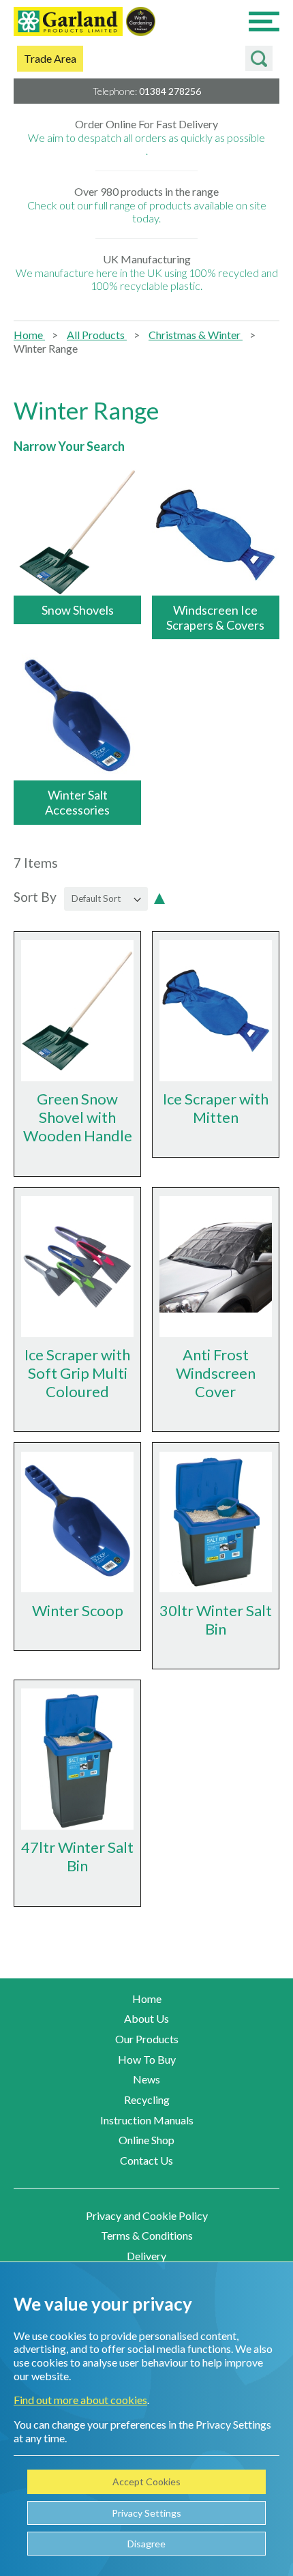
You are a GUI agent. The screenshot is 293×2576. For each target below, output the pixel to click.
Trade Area (50, 58)
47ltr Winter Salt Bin (77, 1856)
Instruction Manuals (147, 2120)
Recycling (147, 2099)
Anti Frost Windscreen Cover (216, 1373)
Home (29, 335)
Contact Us (146, 2160)
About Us (146, 2018)
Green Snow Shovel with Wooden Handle (78, 1117)
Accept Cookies (146, 2482)
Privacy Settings (146, 2513)
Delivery (146, 2256)
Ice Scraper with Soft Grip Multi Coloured (77, 1373)
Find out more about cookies (80, 2400)
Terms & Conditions (147, 2235)
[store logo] (68, 23)
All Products (97, 335)
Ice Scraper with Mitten (216, 1108)
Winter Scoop (78, 1610)
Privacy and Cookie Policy (147, 2215)
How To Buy (147, 2059)
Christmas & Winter (196, 335)
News (146, 2079)
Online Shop (146, 2140)
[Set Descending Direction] (159, 897)
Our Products (147, 2039)
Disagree (146, 2544)
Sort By (35, 897)
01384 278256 (170, 91)
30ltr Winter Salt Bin (216, 1620)
